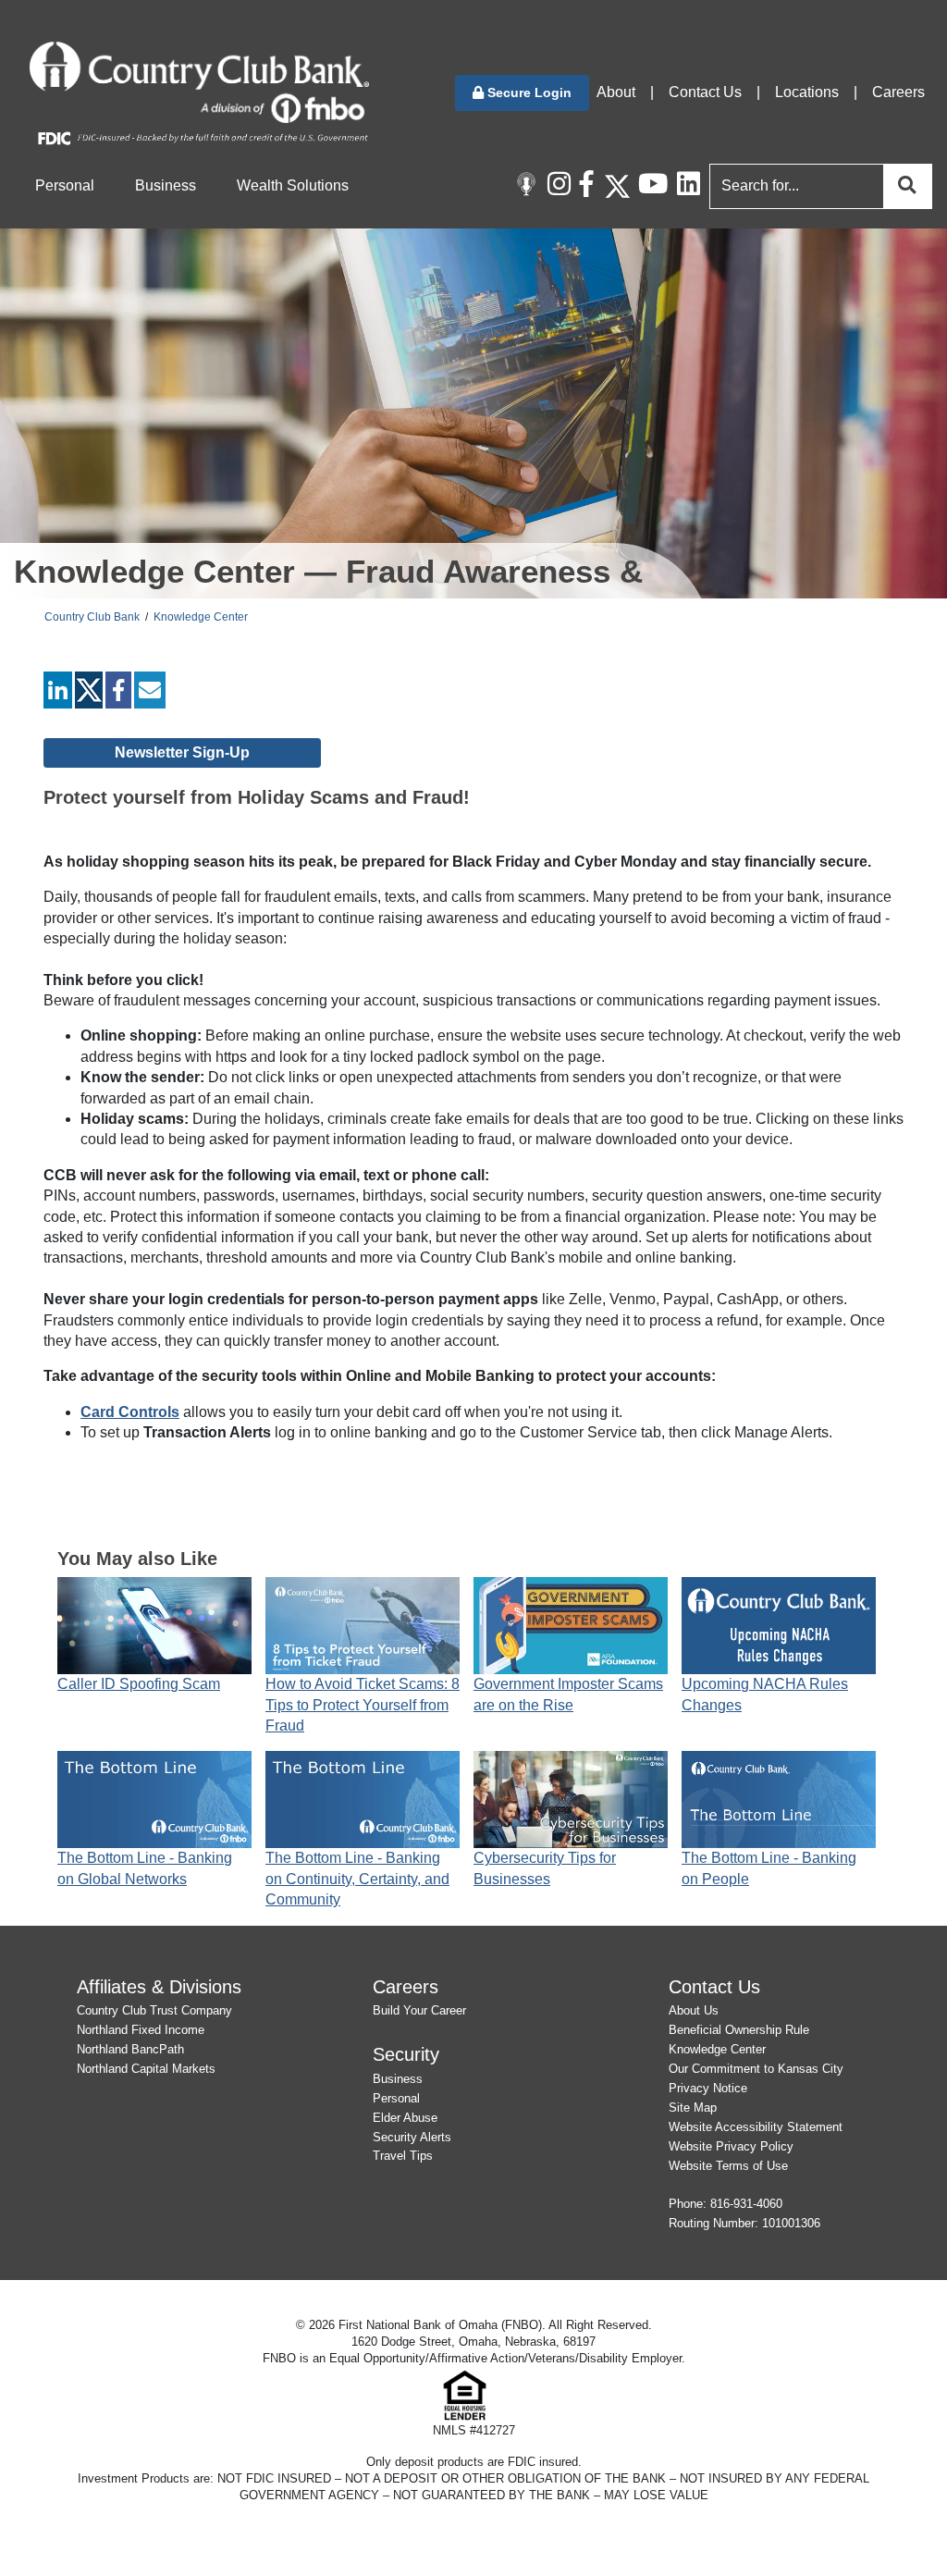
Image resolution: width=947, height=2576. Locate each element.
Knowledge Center (201, 617)
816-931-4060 (746, 2204)
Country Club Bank (92, 617)
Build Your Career (419, 2010)
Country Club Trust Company (154, 2010)
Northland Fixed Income (141, 2030)
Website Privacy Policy (731, 2146)
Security (406, 2054)
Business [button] (166, 185)
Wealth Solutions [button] (293, 185)
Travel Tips (403, 2156)
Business (398, 2079)
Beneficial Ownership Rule (739, 2030)
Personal (396, 2098)
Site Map (693, 2108)
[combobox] (817, 186)
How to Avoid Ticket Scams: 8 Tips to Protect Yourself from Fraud (363, 1705)
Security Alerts (412, 2137)
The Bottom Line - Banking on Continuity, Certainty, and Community (357, 1879)
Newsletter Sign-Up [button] (182, 752)
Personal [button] (65, 185)
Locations (807, 92)
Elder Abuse (405, 2118)
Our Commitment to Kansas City (756, 2069)
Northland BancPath (130, 2049)
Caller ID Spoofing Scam (139, 1684)
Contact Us (705, 92)
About (616, 92)
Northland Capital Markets (146, 2069)
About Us (694, 2010)
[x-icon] (617, 186)
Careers (898, 92)
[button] (522, 93)
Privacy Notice (708, 2088)
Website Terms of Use (728, 2166)
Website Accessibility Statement (756, 2127)
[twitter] (89, 694)
